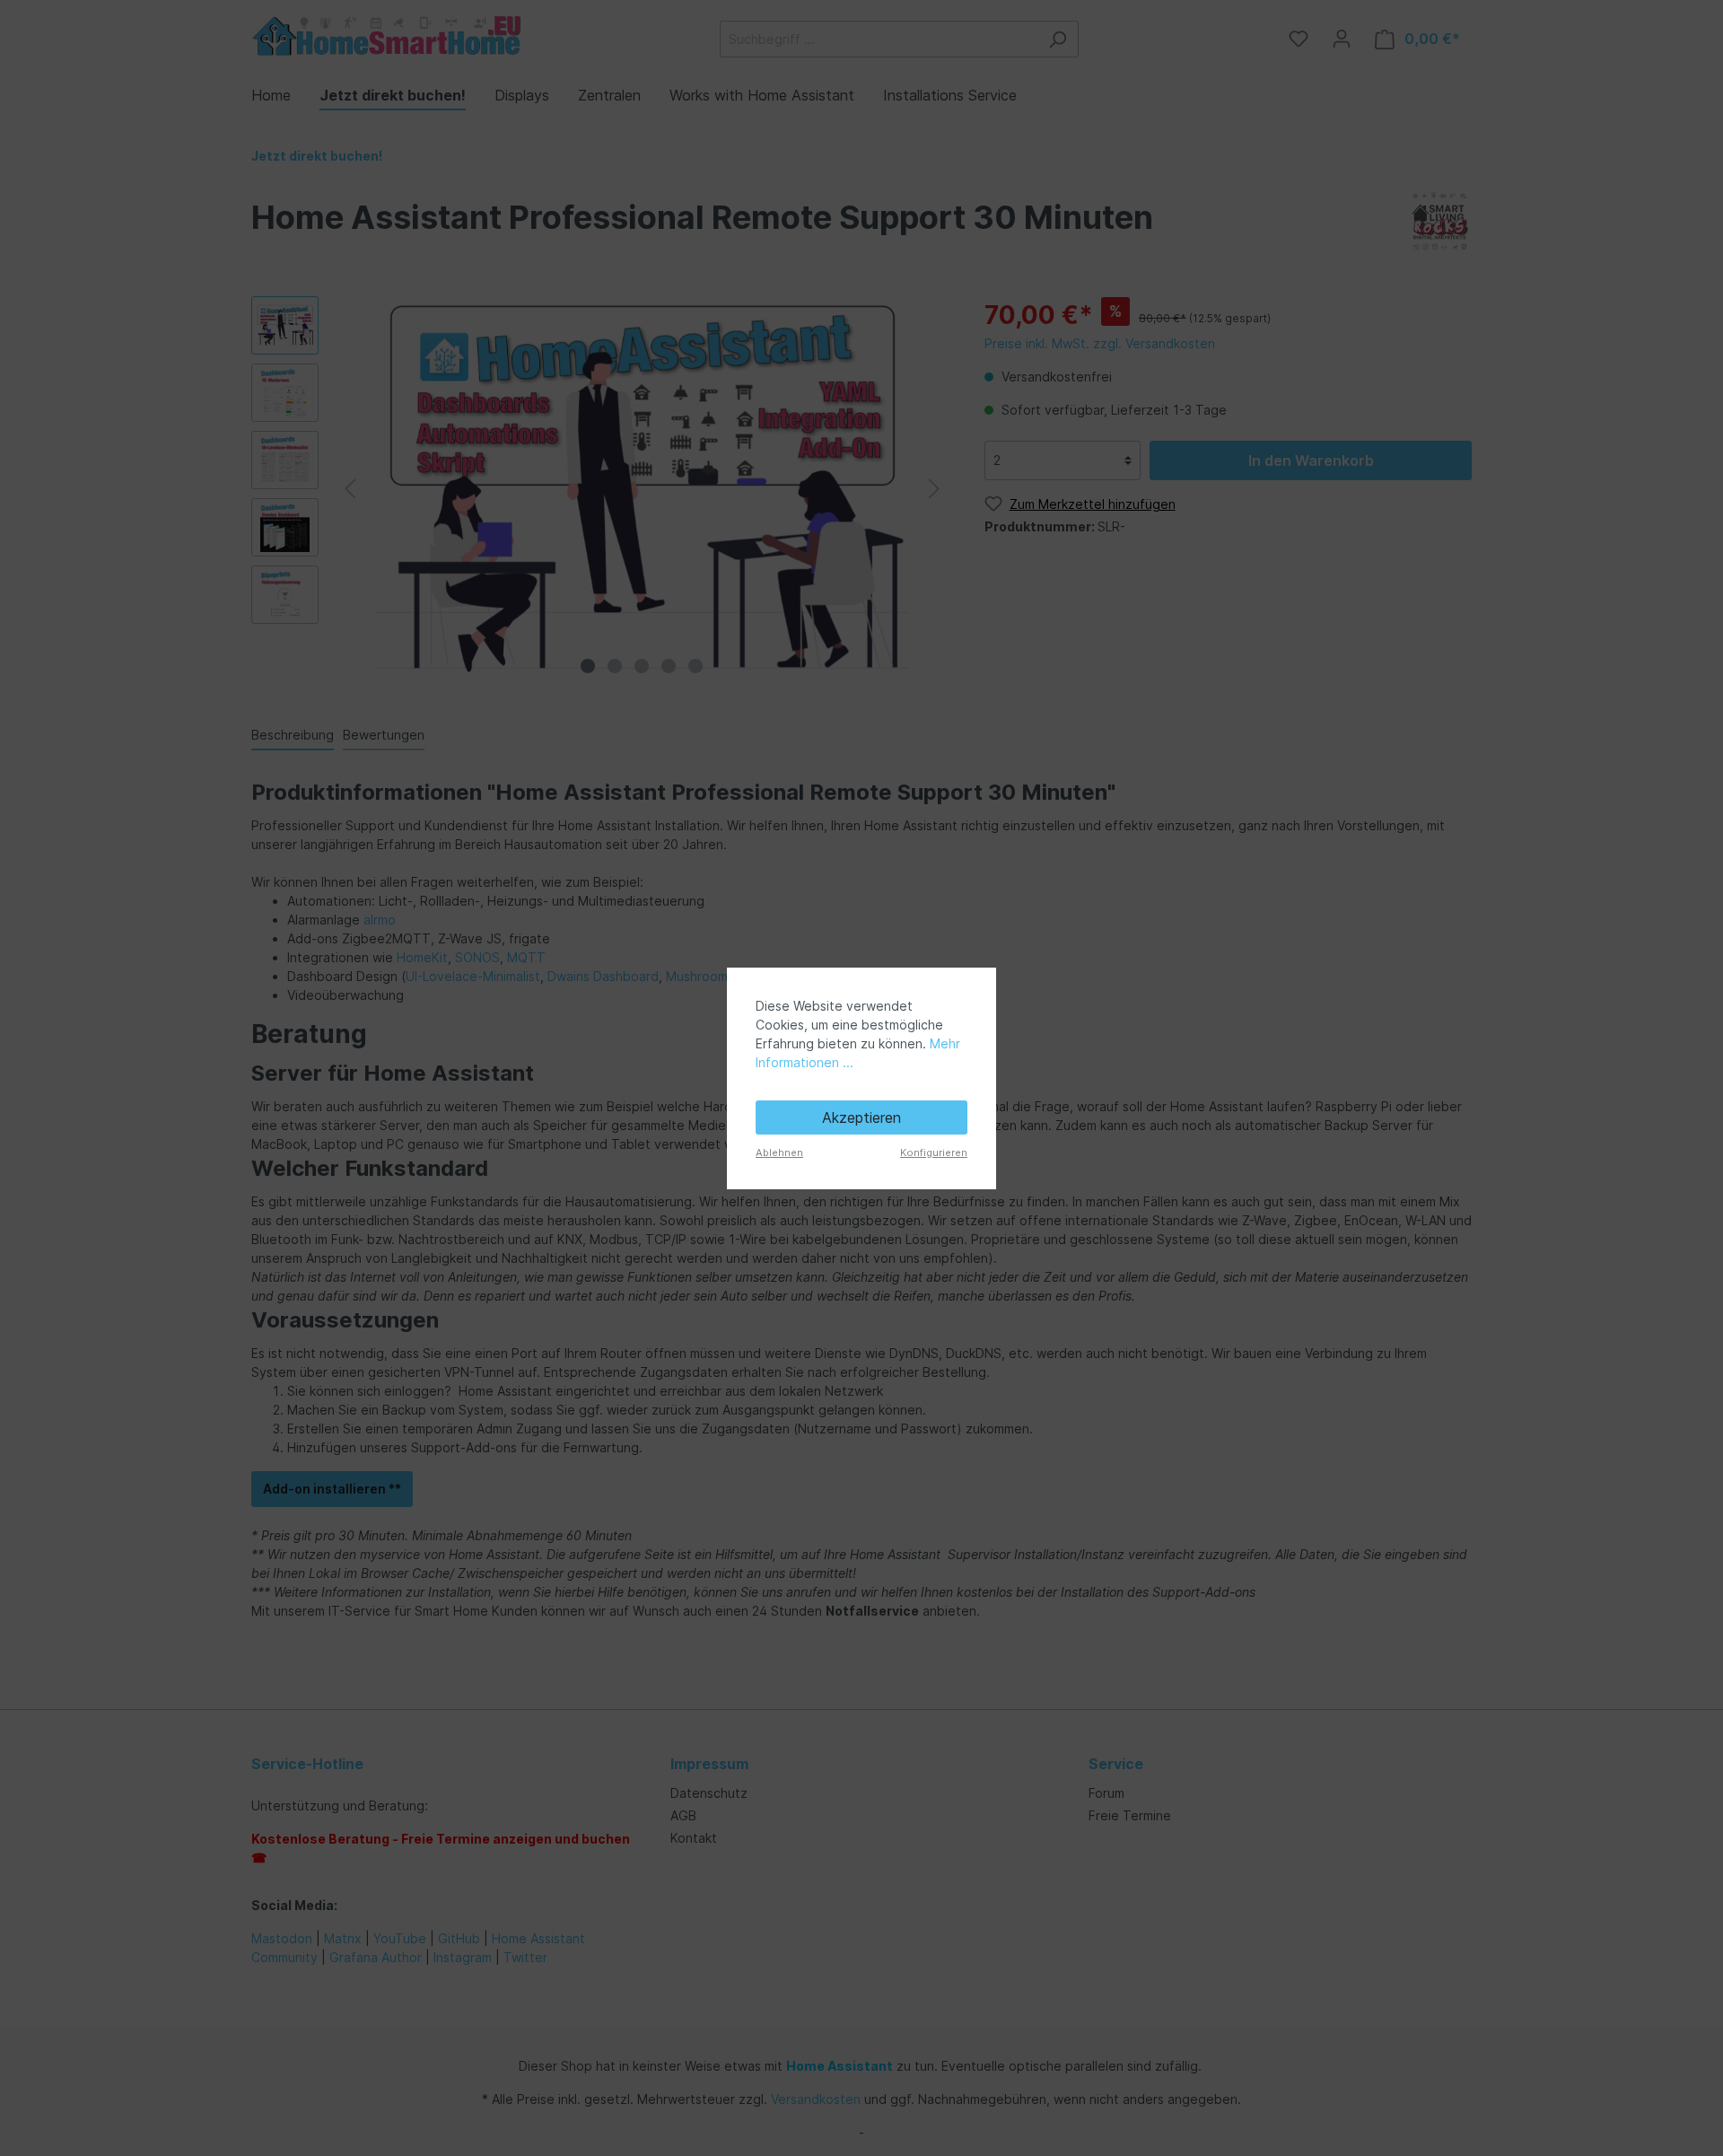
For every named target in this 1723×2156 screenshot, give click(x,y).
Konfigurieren (934, 1152)
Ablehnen (779, 1152)
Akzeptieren (861, 1117)
